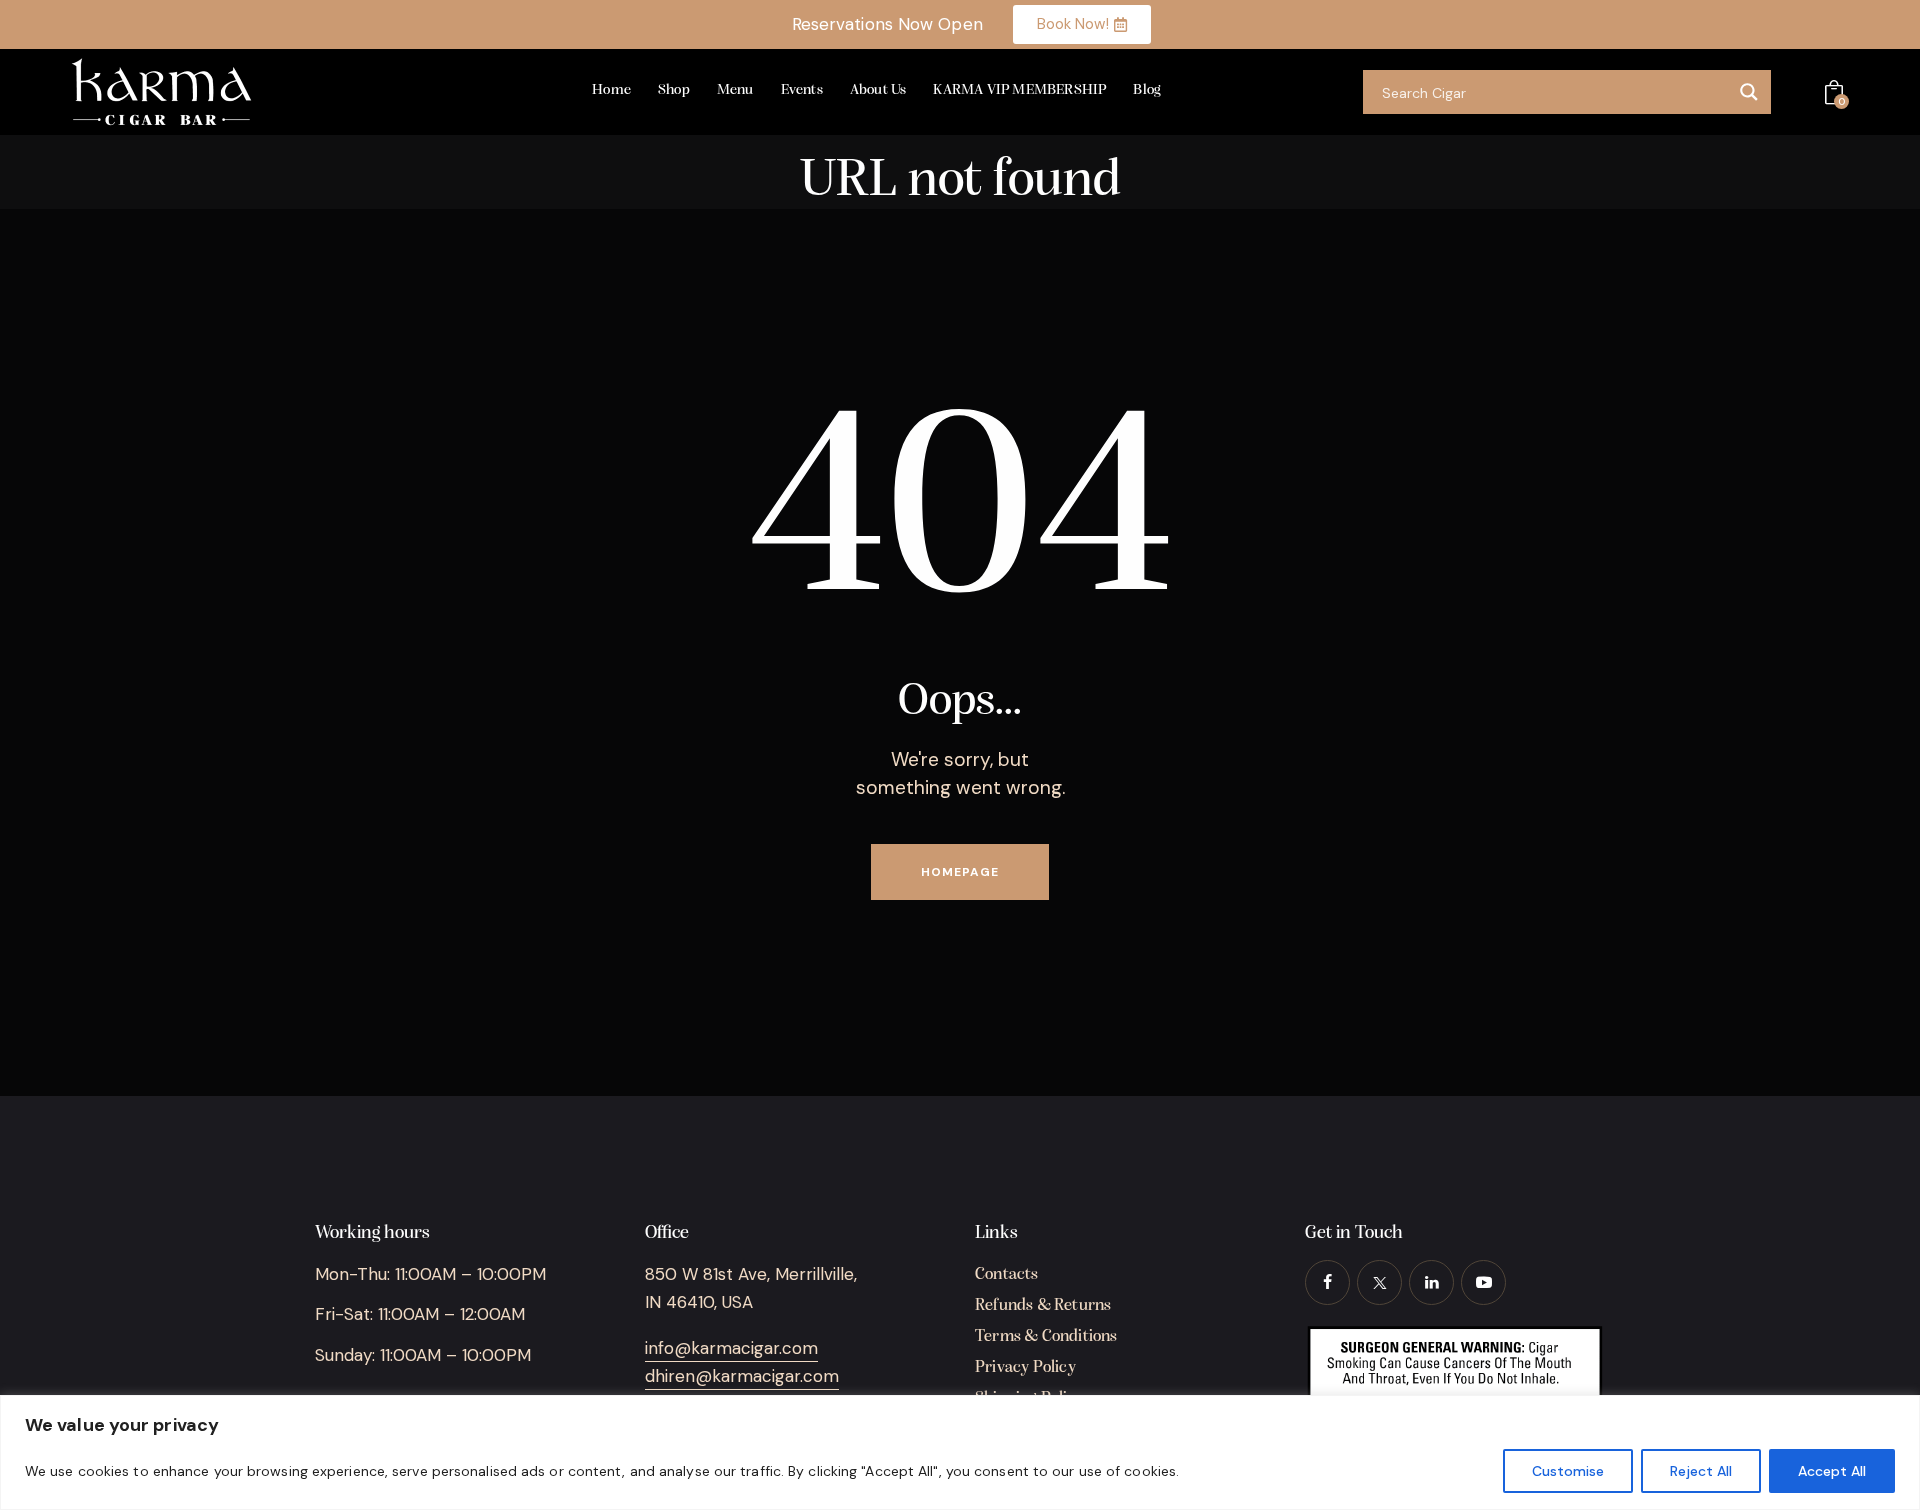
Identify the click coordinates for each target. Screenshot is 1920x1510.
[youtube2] (1483, 1282)
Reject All (1701, 1471)
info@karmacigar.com (731, 1348)
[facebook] (1327, 1282)
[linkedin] (1431, 1282)
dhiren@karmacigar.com (742, 1376)
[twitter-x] (1379, 1282)
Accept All (1832, 1471)
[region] (960, 1452)
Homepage (960, 872)
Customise (1568, 1471)
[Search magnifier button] (1749, 92)
